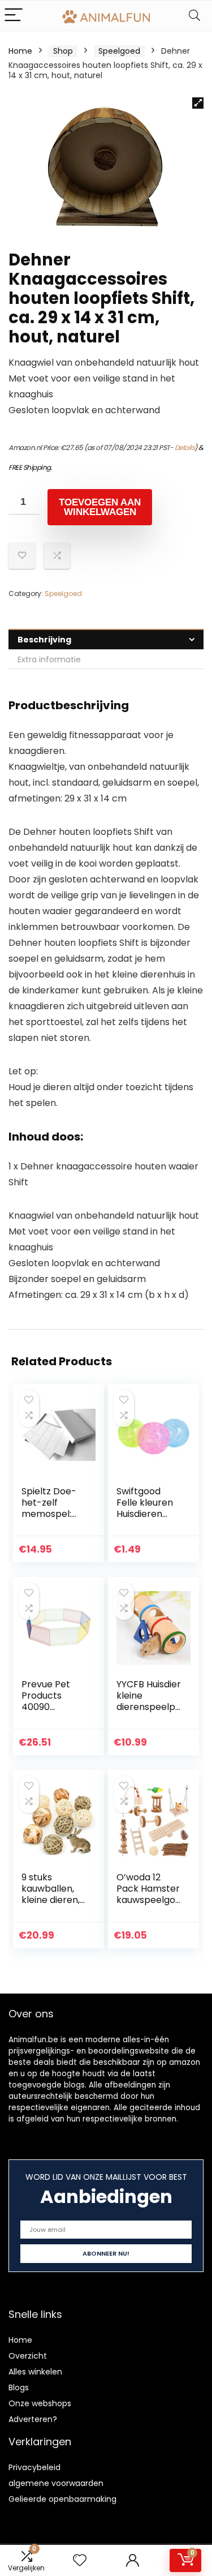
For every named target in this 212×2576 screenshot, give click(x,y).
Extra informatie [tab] (49, 659)
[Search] (194, 16)
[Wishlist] (80, 2560)
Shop (63, 51)
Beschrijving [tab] (44, 640)
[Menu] (14, 16)
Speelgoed (119, 51)
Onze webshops (40, 2403)
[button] (198, 103)
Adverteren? (33, 2419)
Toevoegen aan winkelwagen (100, 507)
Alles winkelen (35, 2372)
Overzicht (28, 2356)
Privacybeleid (34, 2467)
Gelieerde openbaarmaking (62, 2499)
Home (20, 51)
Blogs (19, 2388)
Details (185, 447)
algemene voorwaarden (56, 2483)
